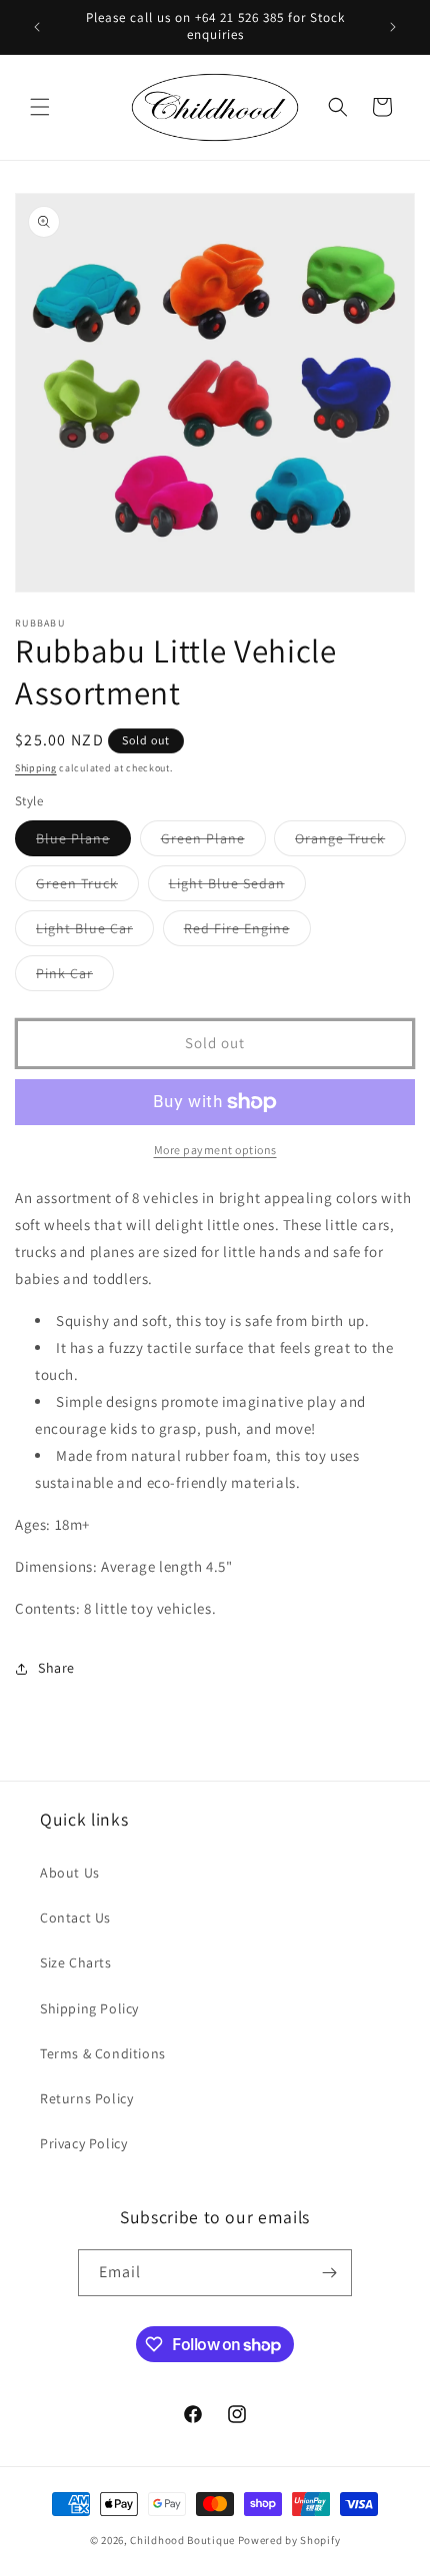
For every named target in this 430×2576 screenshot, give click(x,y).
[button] (40, 107)
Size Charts (76, 1962)
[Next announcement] (393, 27)
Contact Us (75, 1918)
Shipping (36, 768)
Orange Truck (350, 842)
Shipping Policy (89, 2008)
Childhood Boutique (182, 2540)
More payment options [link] (215, 1150)
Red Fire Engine (247, 932)
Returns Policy (86, 2098)
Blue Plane (83, 842)
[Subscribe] (329, 2273)
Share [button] (56, 1668)
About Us (70, 1873)
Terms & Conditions (103, 2053)
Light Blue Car (95, 932)
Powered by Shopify (289, 2540)
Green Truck (87, 887)
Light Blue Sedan (237, 887)
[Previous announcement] (37, 27)
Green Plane (213, 842)
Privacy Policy (83, 2143)
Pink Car (75, 977)
